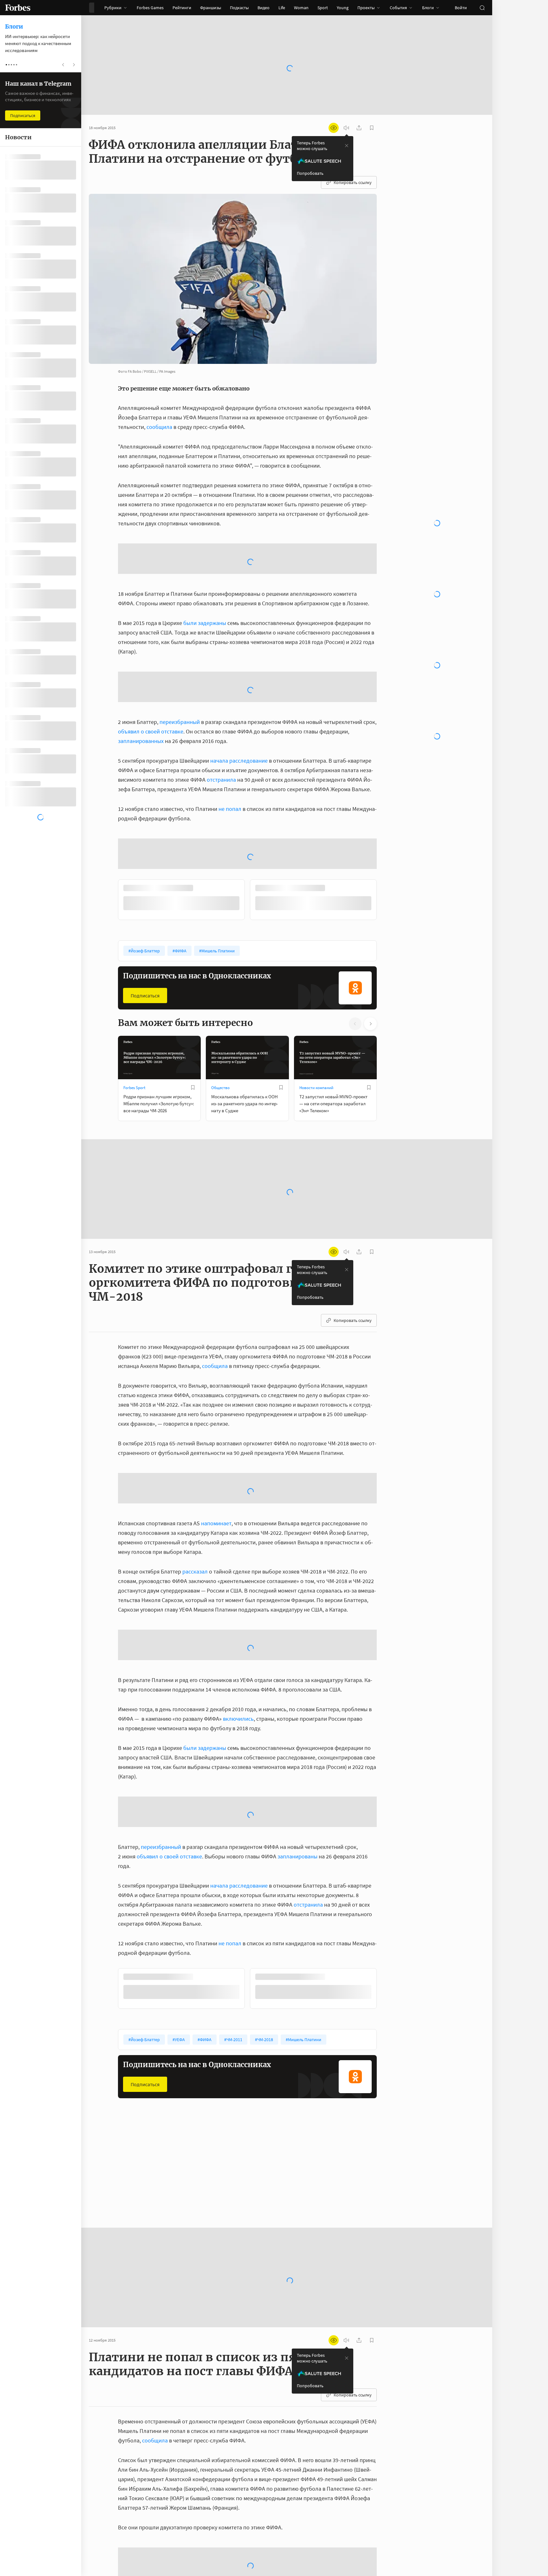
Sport (323, 8)
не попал (230, 758)
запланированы (297, 1805)
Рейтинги (182, 8)
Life (282, 8)
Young (343, 8)
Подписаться (145, 945)
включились (238, 1668)
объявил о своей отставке (151, 681)
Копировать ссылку (353, 182)
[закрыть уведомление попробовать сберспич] (347, 146)
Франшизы (211, 8)
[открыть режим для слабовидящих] (334, 128)
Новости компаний (316, 1037)
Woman (301, 8)
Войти (461, 8)
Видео (264, 8)
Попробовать (310, 173)
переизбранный (180, 671)
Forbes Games (150, 8)
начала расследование (239, 710)
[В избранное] (193, 1037)
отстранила (221, 729)
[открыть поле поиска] (482, 8)
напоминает (216, 1472)
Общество (220, 1037)
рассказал (195, 1520)
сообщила (159, 427)
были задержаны (205, 572)
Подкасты (239, 8)
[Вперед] (387, 850)
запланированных (141, 690)
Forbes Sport (134, 1037)
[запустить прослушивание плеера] (346, 128)
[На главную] (18, 8)
